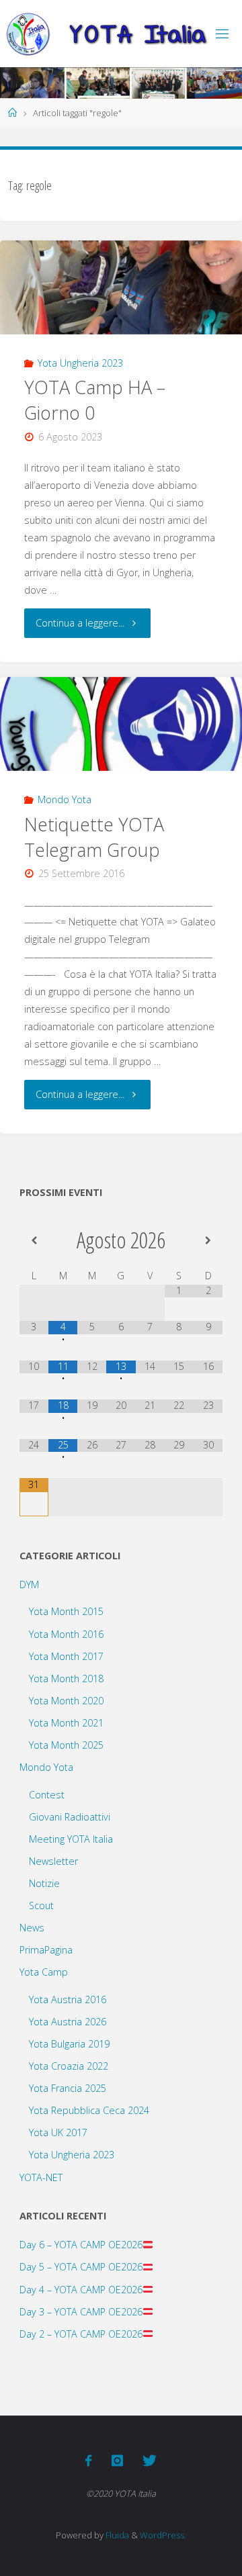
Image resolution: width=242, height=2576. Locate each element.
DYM (29, 1584)
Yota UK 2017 (58, 2132)
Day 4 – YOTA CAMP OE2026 (81, 2290)
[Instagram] (117, 2460)
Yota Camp (44, 1972)
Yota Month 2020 (66, 1701)
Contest (47, 1795)
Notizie (44, 1883)
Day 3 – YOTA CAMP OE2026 (81, 2312)
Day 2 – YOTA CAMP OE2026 (81, 2334)
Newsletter (53, 1861)
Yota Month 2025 (66, 1745)
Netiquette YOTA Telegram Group (94, 837)
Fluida (116, 2535)
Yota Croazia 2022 (69, 2066)
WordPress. (163, 2535)
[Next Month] (208, 1240)
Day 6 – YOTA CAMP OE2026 (81, 2245)
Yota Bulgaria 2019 (69, 2044)
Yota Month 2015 (66, 1611)
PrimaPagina (46, 1950)
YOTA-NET (41, 2177)
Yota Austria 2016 (68, 1999)
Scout (41, 1905)
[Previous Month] (34, 1240)
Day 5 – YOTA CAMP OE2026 (81, 2267)
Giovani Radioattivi (70, 1817)
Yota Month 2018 (66, 1678)
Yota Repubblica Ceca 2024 (89, 2110)
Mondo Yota (65, 799)
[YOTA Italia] (106, 33)
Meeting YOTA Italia (71, 1839)
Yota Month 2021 (66, 1723)
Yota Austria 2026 (68, 2022)
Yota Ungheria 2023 (80, 363)
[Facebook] (88, 2460)
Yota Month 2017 (66, 1656)
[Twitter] (150, 2460)
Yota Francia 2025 (68, 2088)
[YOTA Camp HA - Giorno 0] (121, 288)
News (32, 1928)
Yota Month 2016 (66, 1634)
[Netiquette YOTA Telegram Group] (121, 724)
